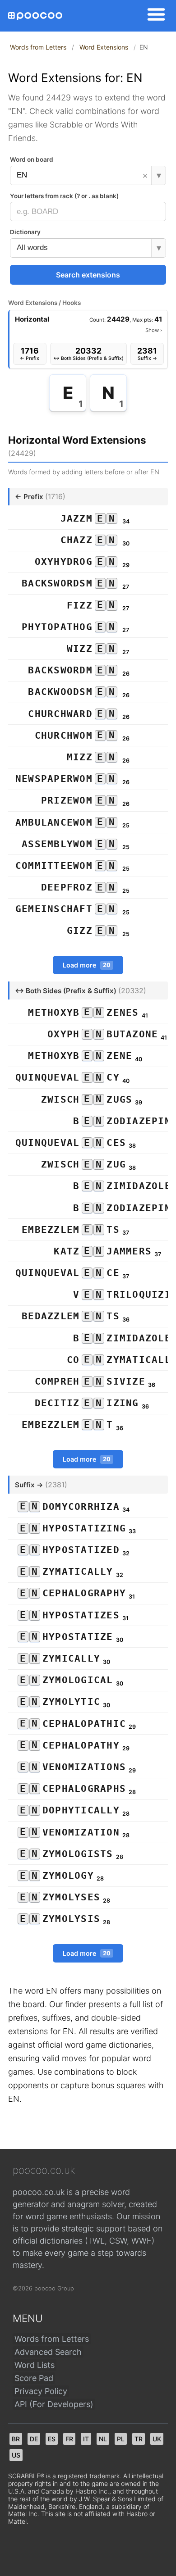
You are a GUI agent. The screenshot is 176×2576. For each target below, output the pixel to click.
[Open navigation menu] (153, 16)
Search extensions (88, 275)
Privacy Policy (41, 2391)
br (16, 2439)
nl (103, 2439)
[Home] (35, 16)
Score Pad (34, 2378)
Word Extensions (104, 47)
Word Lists (35, 2365)
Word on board (32, 159)
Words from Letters (38, 47)
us (16, 2455)
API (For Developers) (54, 2404)
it (86, 2439)
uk (157, 2439)
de (34, 2439)
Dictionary (25, 232)
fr (69, 2439)
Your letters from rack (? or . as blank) (64, 196)
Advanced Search (48, 2352)
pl (121, 2439)
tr (139, 2439)
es (52, 2439)
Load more (87, 965)
